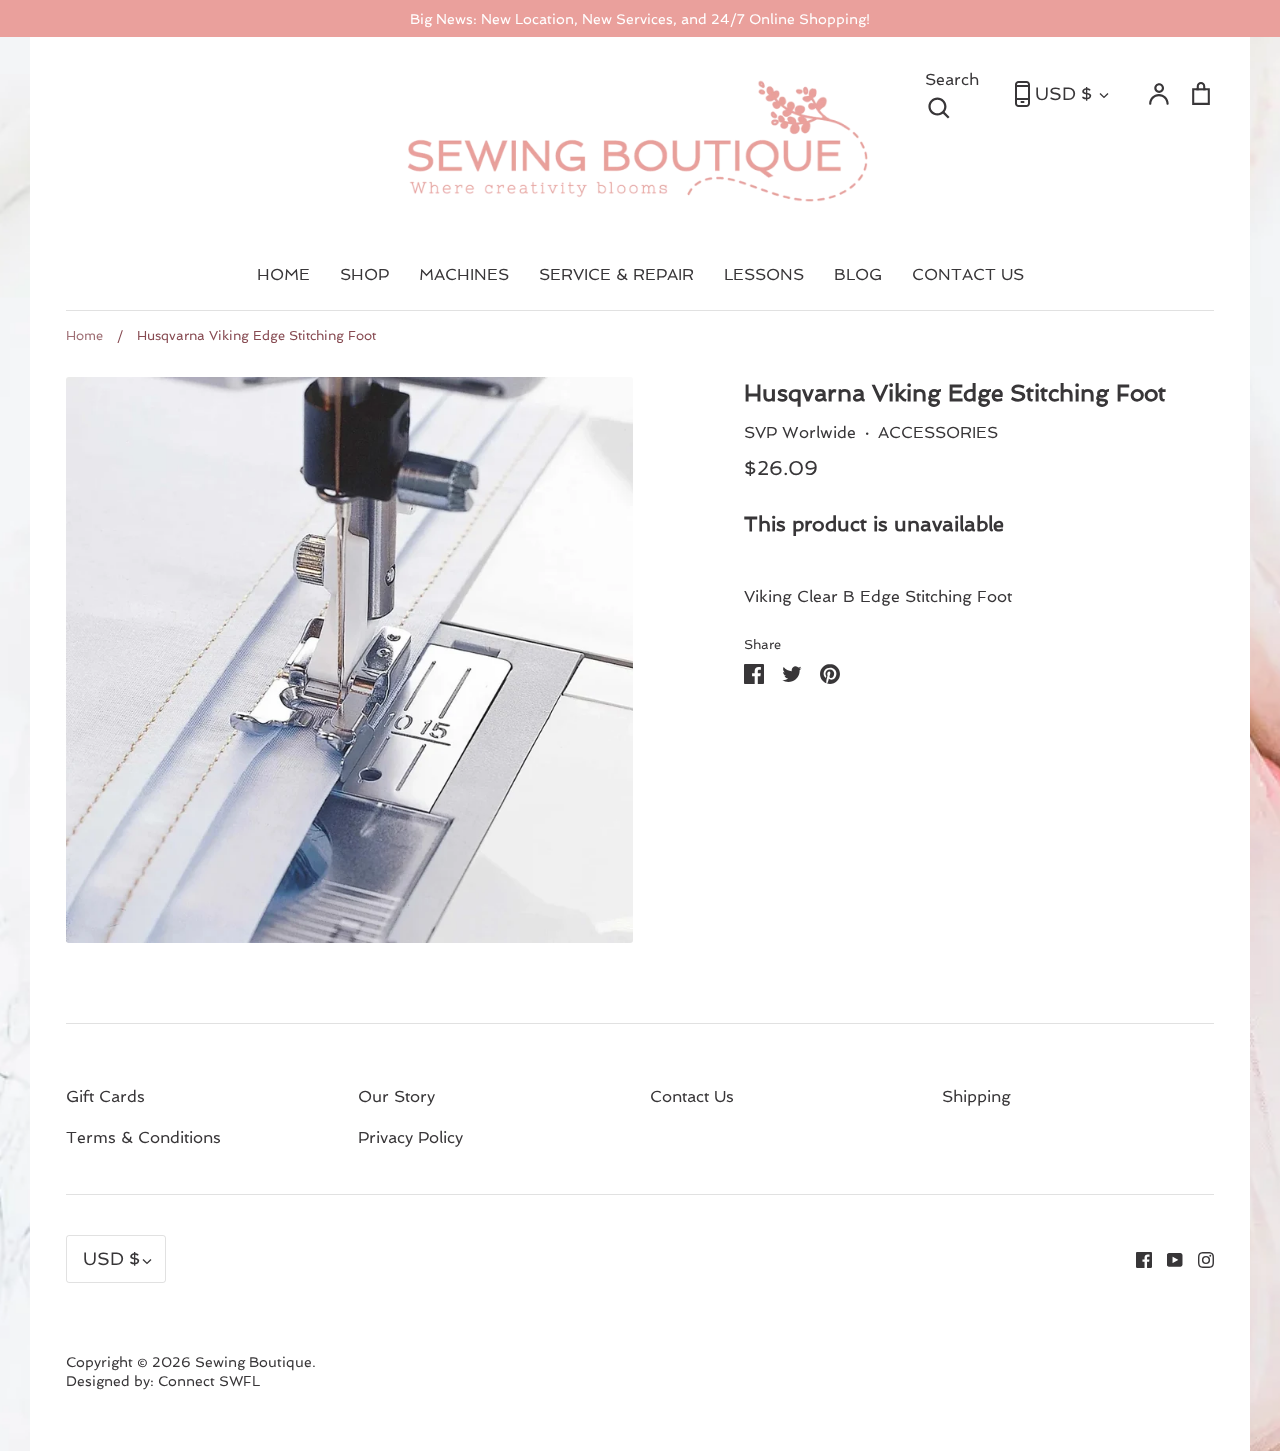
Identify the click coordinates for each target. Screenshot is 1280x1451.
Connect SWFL (209, 1381)
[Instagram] (1198, 1258)
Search (959, 92)
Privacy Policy (410, 1137)
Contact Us (692, 1096)
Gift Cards (105, 1096)
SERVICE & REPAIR (616, 274)
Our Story (396, 1096)
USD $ (1063, 93)
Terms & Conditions (143, 1137)
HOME (283, 274)
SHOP (364, 274)
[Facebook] (1136, 1258)
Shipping (976, 1096)
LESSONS (764, 274)
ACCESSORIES (938, 432)
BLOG (858, 274)
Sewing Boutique (253, 1362)
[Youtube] (1167, 1258)
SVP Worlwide (800, 432)
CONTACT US (968, 274)
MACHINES (464, 274)
